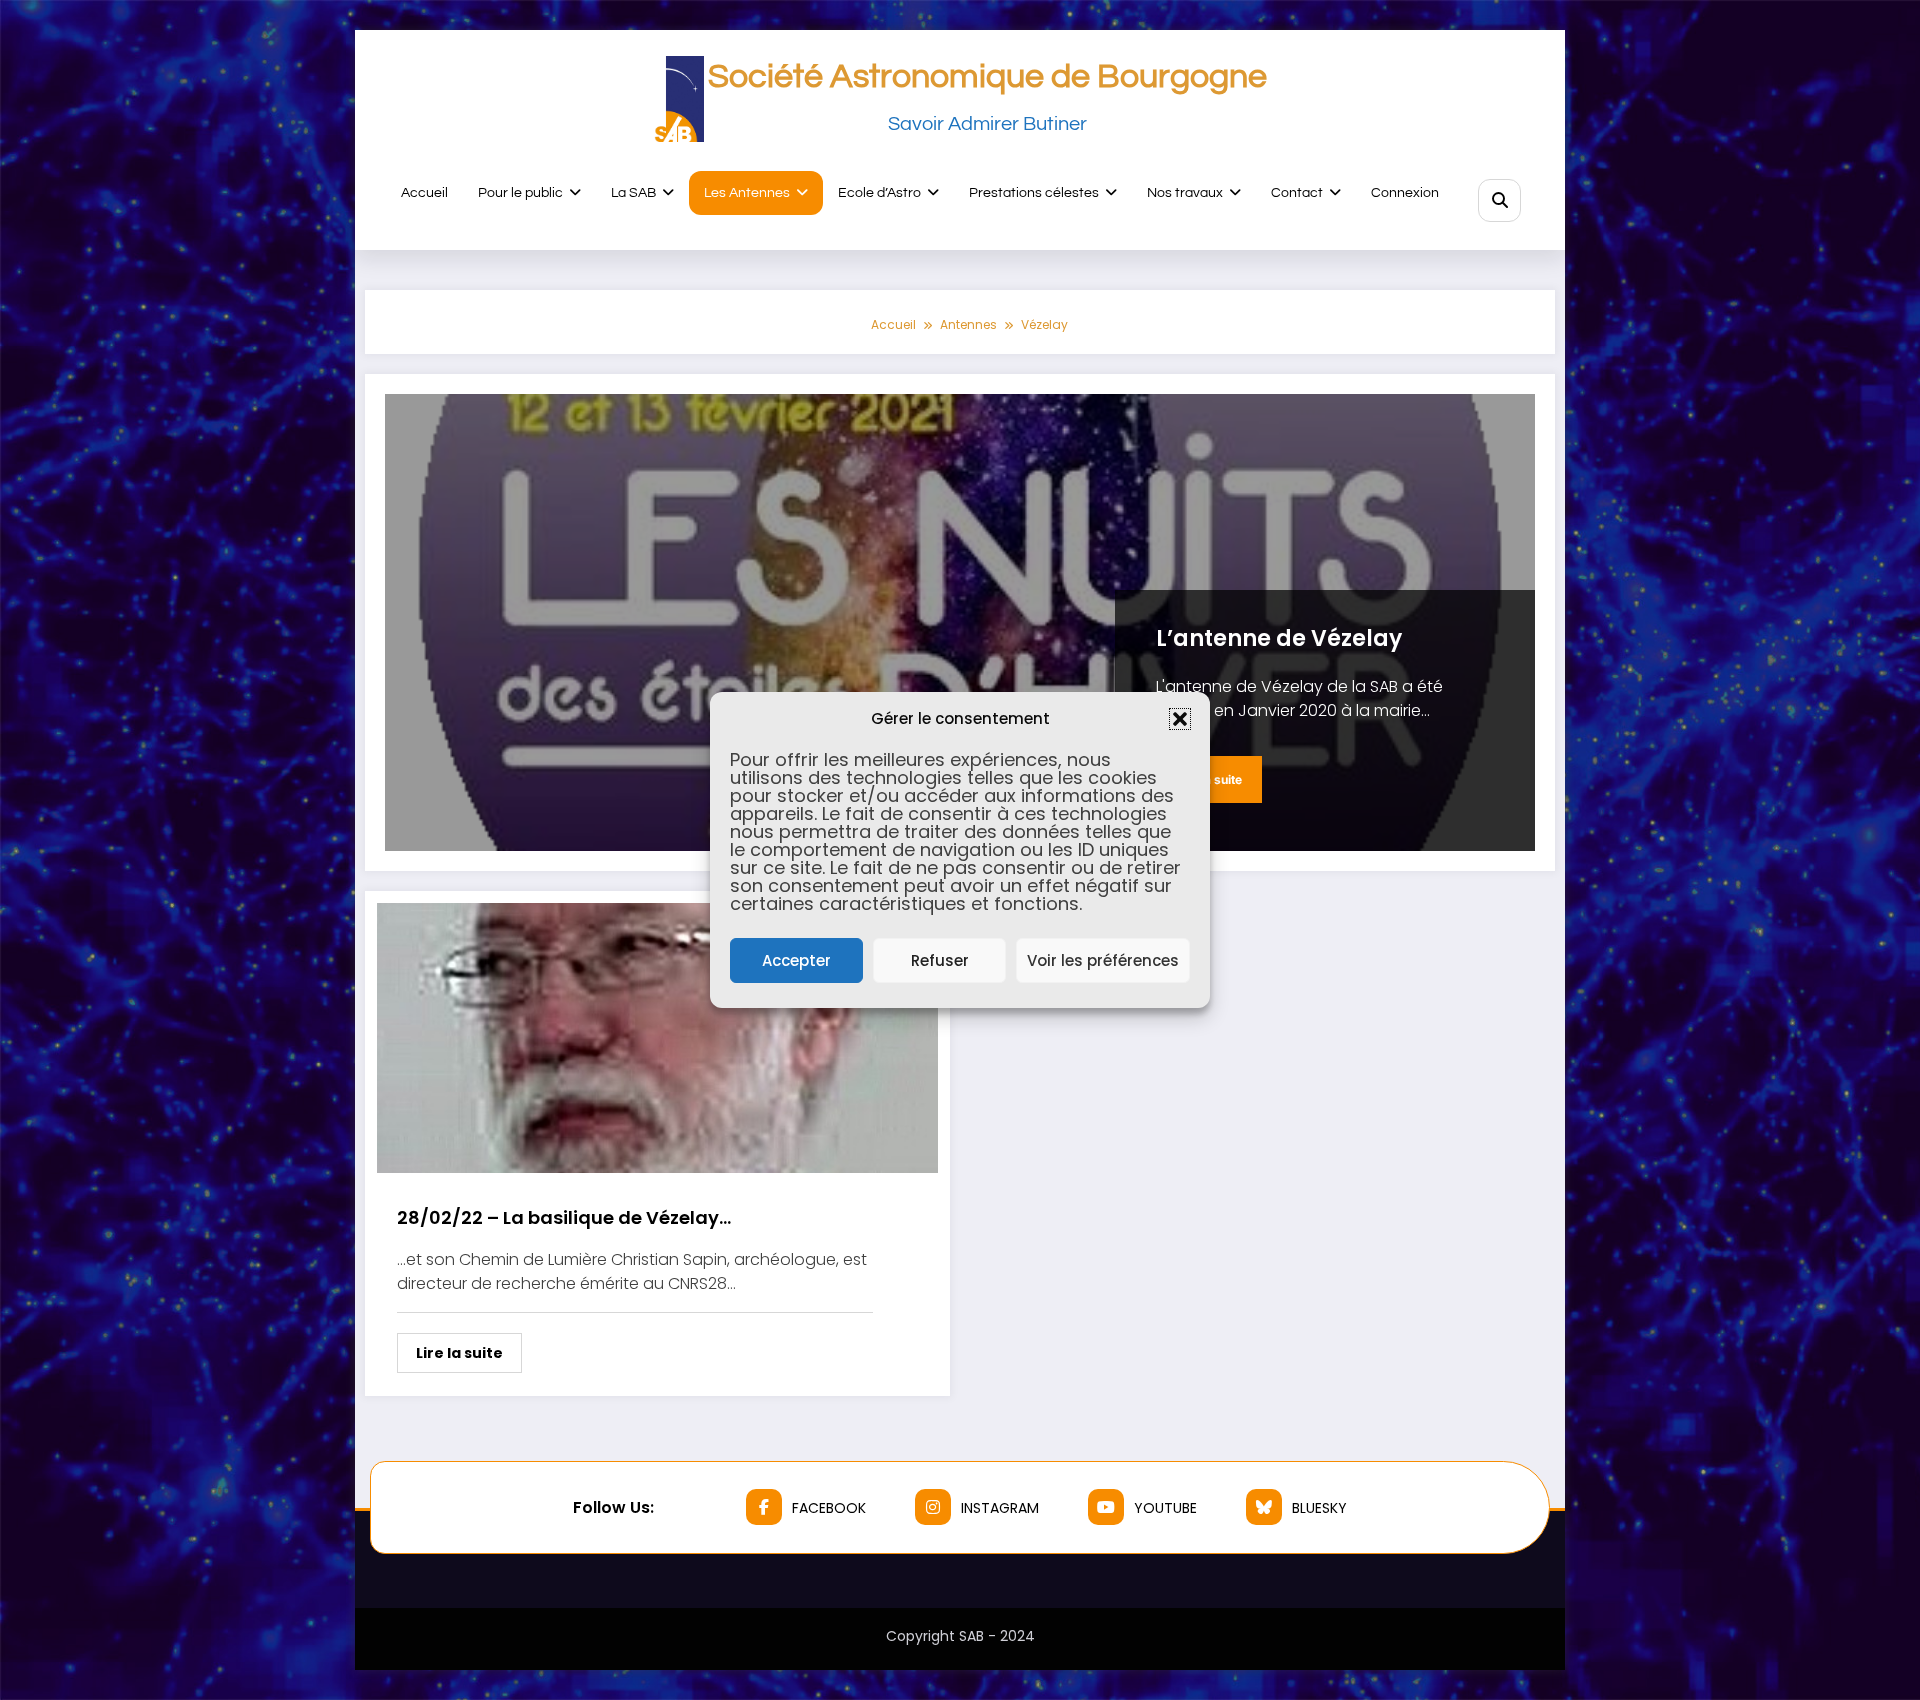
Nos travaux (1185, 193)
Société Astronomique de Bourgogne (987, 76)
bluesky (1319, 1508)
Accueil (424, 193)
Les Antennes (747, 193)
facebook (829, 1508)
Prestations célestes (1034, 193)
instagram (1000, 1508)
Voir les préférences (1103, 960)
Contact (1297, 193)
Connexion (1405, 193)
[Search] (1499, 200)
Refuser (940, 960)
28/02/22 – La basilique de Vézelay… (564, 1217)
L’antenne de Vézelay (1279, 638)
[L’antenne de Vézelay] (960, 622)
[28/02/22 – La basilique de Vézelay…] (657, 1036)
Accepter (796, 960)
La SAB (633, 193)
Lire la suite (459, 1353)
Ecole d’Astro (879, 193)
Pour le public (520, 193)
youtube (1165, 1508)
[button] (1180, 719)
